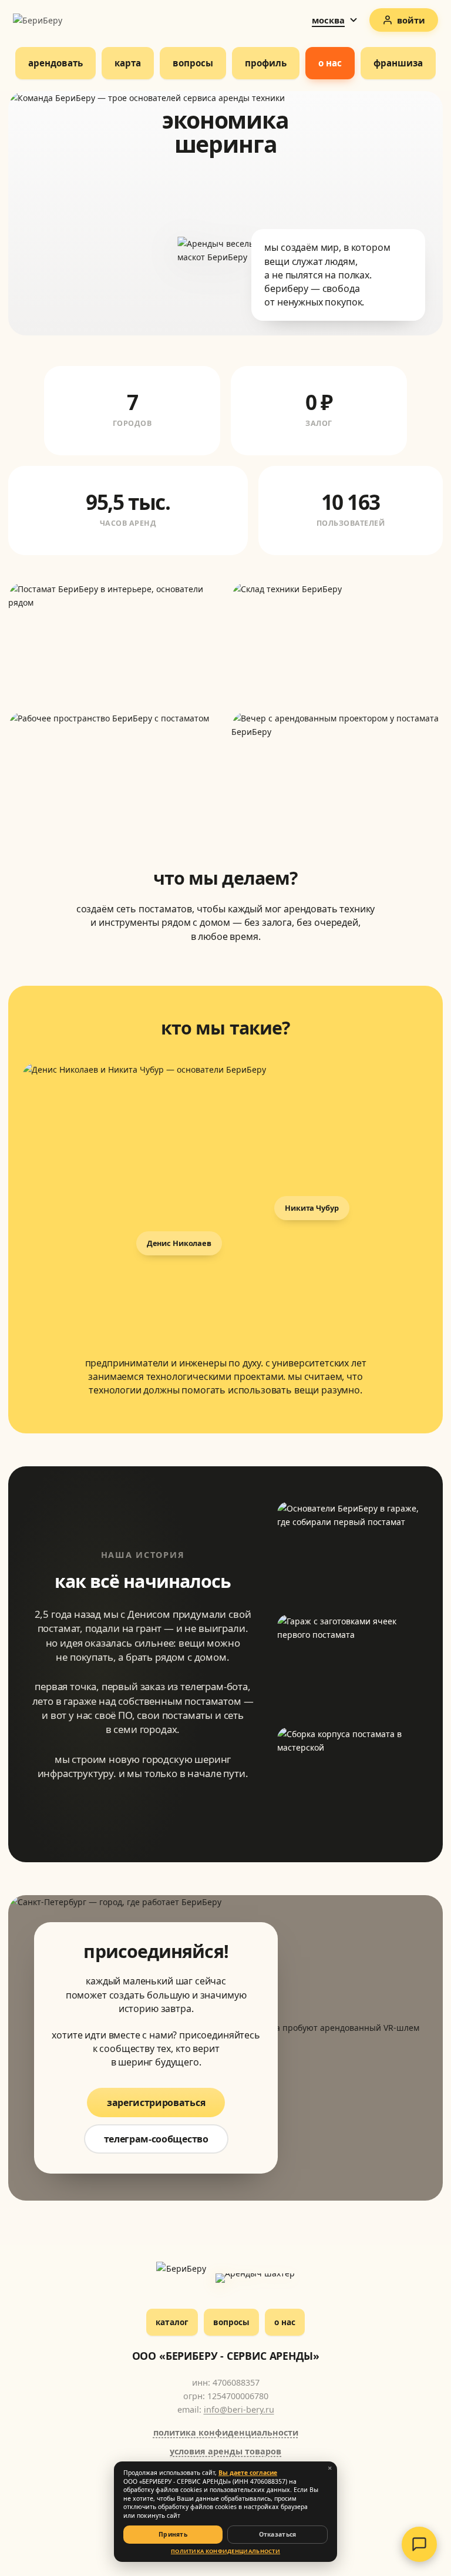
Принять (173, 2534)
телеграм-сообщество (156, 2139)
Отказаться (278, 2534)
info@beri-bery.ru (239, 2409)
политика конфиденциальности (226, 2432)
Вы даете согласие (248, 2473)
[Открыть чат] (419, 2544)
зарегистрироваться (156, 2103)
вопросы (231, 2322)
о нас (285, 2322)
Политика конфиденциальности (225, 2551)
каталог (172, 2322)
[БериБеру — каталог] (182, 2278)
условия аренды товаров (225, 2451)
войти (411, 20)
